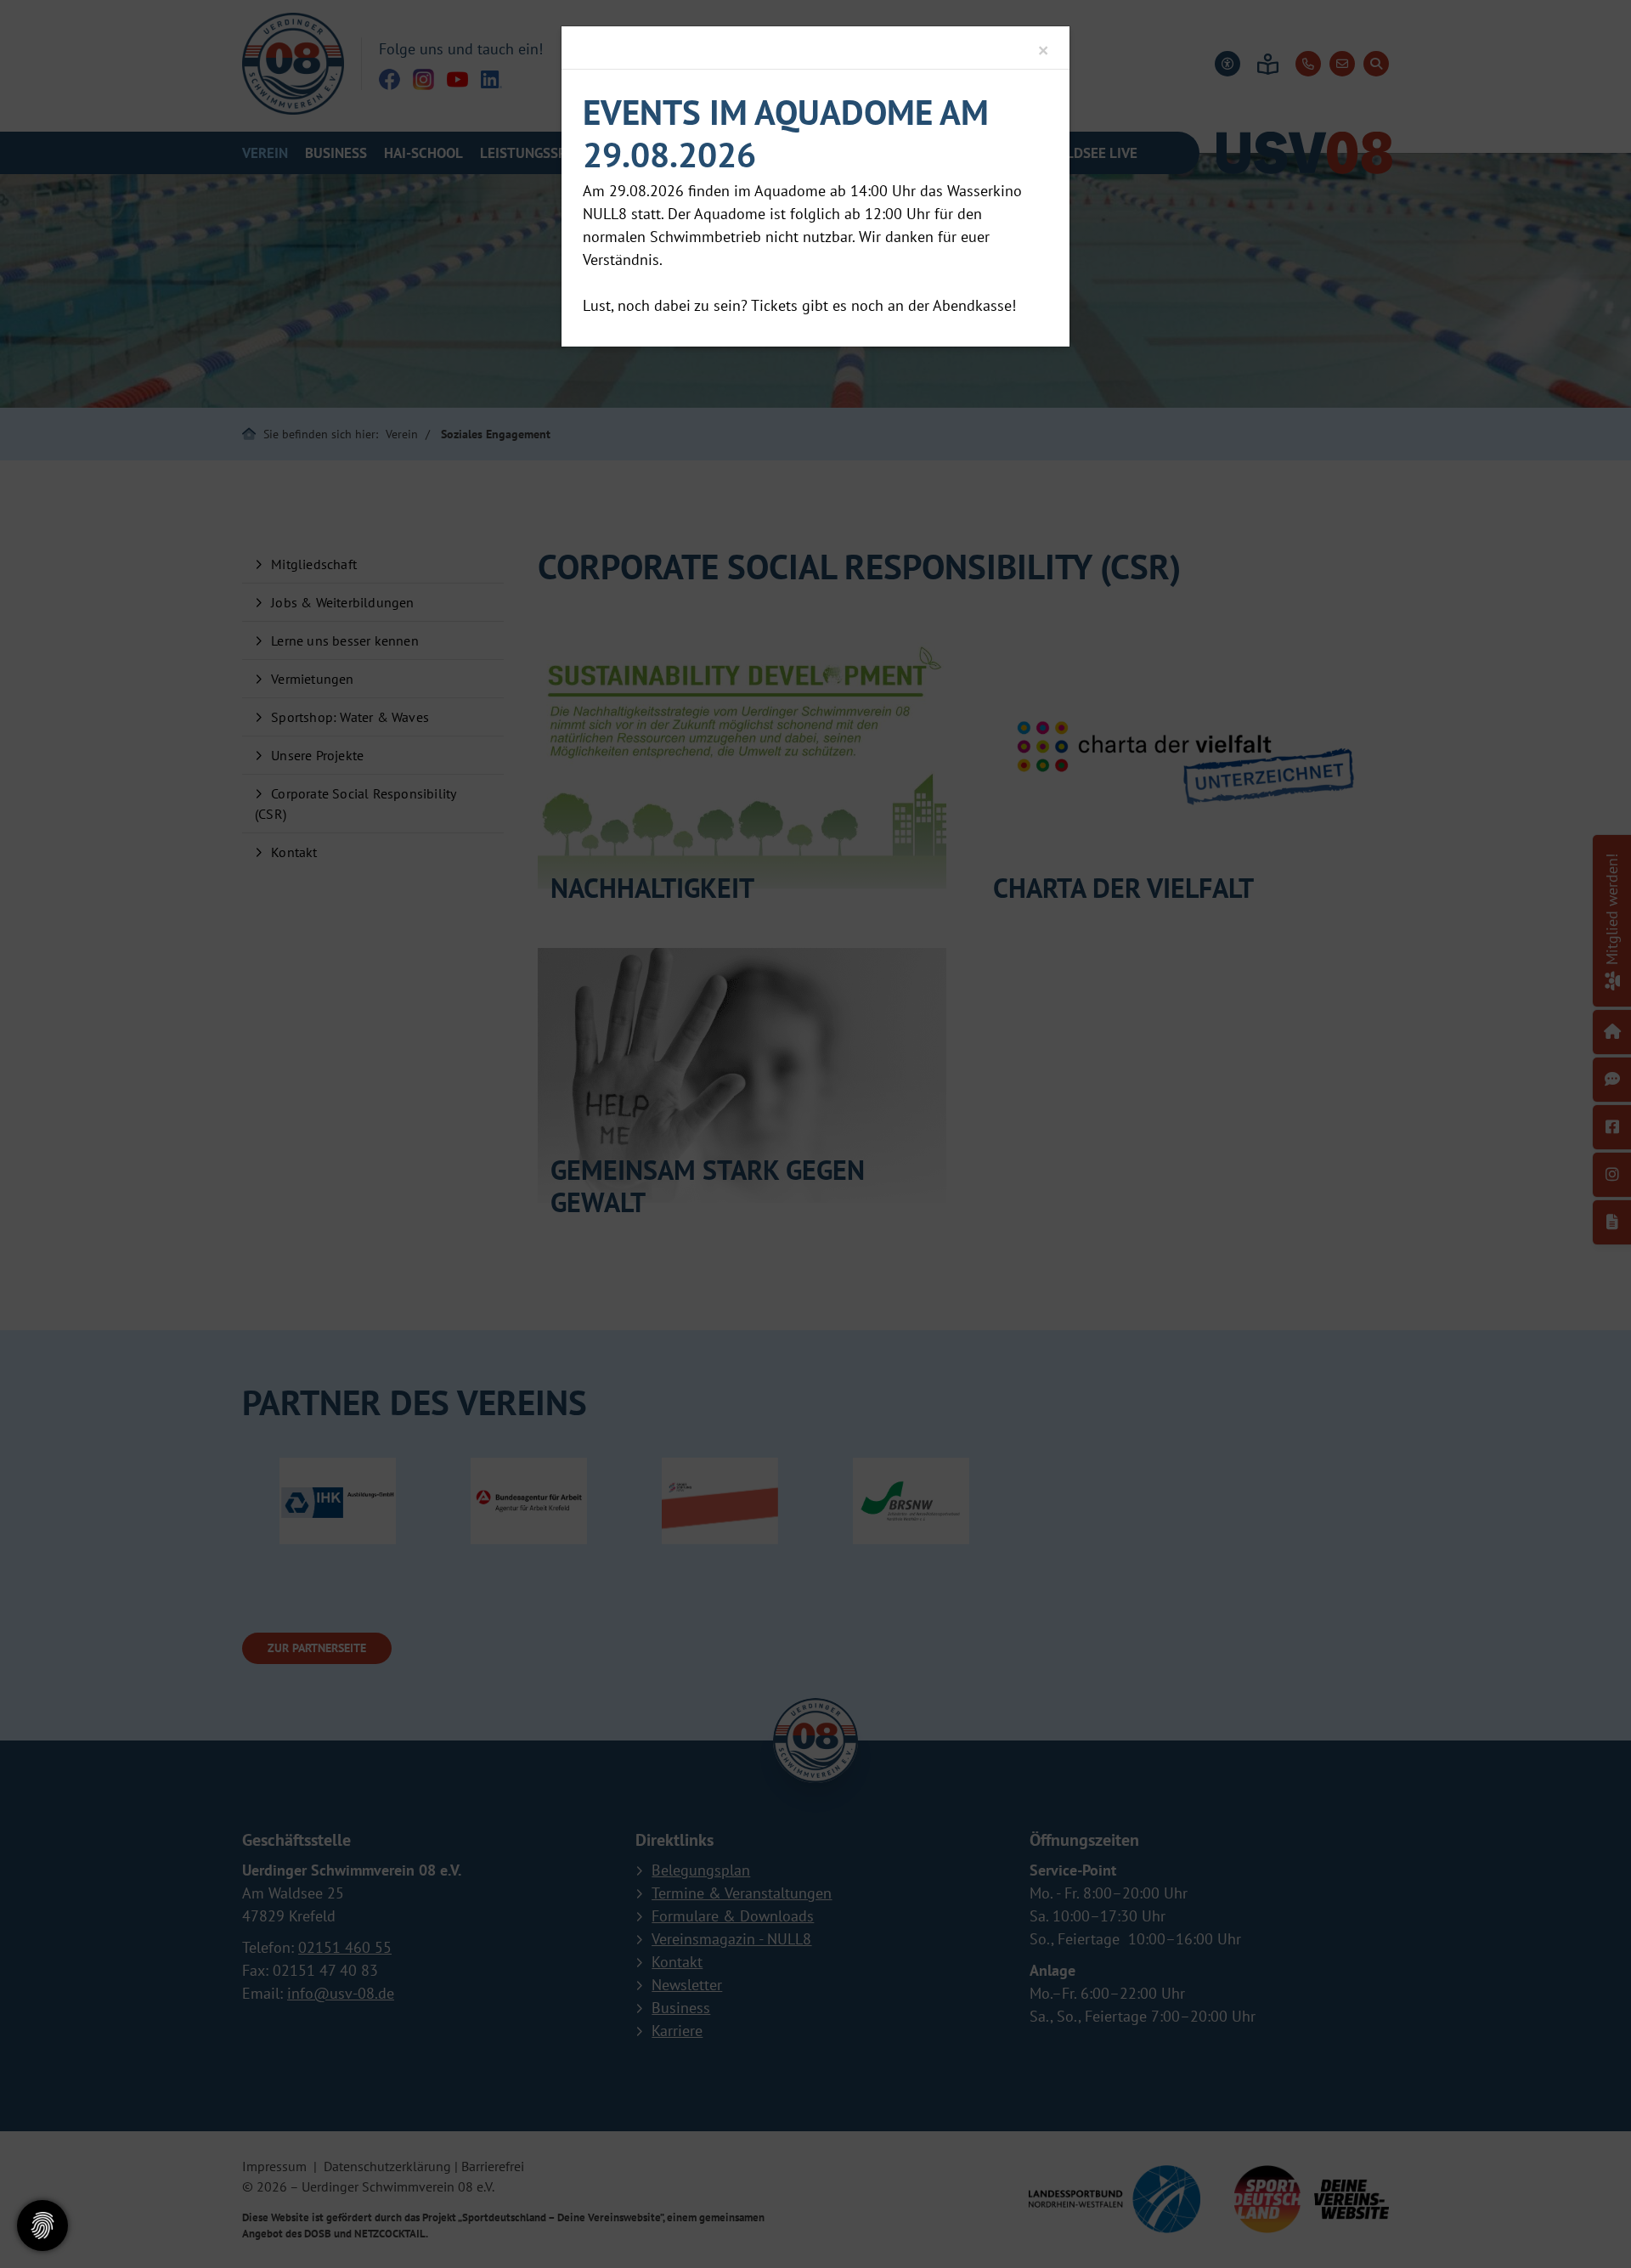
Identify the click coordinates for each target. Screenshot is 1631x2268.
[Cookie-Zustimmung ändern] (42, 2226)
